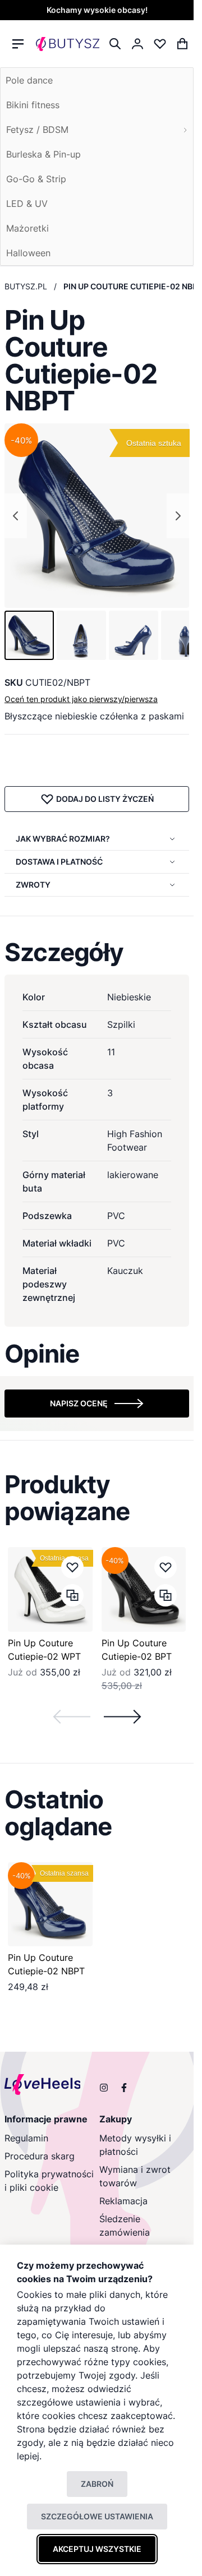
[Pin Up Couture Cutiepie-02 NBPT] (50, 1905)
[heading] (97, 952)
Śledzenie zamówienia (125, 2226)
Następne (122, 1717)
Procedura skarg (40, 2156)
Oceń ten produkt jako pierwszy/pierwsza (81, 699)
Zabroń (97, 2484)
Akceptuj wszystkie (97, 2549)
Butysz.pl (26, 286)
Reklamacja (123, 2201)
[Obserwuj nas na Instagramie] (104, 2088)
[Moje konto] (137, 44)
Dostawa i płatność (59, 862)
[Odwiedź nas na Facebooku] (124, 2088)
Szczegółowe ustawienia (97, 2516)
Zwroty (33, 885)
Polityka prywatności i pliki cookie (49, 2181)
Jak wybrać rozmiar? (63, 839)
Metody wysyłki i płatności (135, 2145)
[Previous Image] (16, 516)
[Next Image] (178, 516)
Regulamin (26, 2138)
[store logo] (68, 44)
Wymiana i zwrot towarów (135, 2176)
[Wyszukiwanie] (115, 44)
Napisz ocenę (79, 1403)
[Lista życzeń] (160, 44)
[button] (29, 635)
